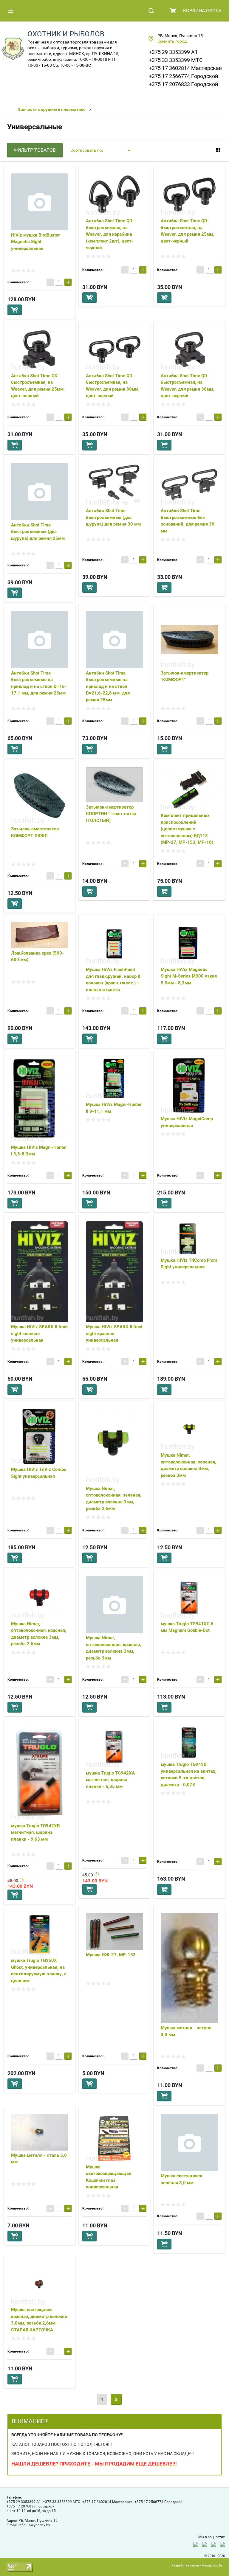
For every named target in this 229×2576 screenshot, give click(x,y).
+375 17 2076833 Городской (183, 84)
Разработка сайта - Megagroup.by (197, 2565)
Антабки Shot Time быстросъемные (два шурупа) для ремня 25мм (38, 532)
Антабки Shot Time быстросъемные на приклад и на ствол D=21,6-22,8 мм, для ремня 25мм (108, 686)
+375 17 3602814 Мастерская (185, 68)
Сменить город (172, 41)
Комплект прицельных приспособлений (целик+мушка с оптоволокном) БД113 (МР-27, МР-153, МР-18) (187, 829)
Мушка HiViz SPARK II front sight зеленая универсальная (39, 1333)
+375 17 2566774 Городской (183, 76)
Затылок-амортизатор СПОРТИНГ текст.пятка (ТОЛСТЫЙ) (111, 814)
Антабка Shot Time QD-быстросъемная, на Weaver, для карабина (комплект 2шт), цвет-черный (110, 234)
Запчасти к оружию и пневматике (52, 109)
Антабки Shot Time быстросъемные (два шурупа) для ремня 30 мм (113, 517)
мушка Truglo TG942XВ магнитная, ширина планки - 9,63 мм (35, 1832)
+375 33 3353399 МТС (176, 60)
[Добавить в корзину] (15, 310)
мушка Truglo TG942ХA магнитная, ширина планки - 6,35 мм (110, 1780)
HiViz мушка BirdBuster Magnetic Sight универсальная (35, 242)
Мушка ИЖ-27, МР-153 (111, 1955)
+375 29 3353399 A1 (173, 52)
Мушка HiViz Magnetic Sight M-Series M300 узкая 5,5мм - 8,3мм (189, 976)
